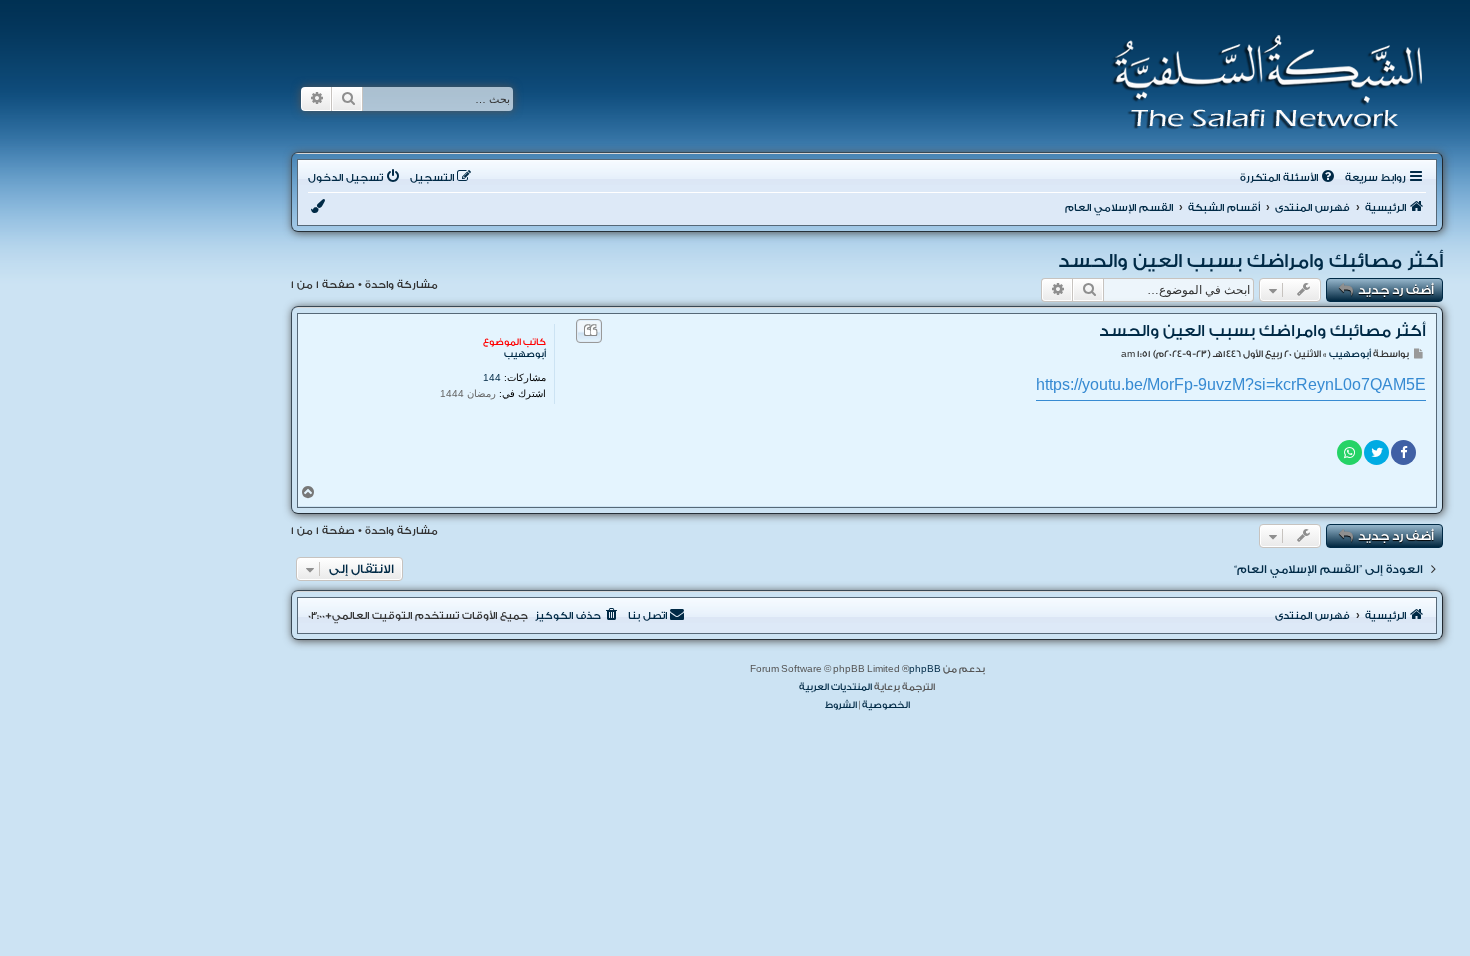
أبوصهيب (525, 354)
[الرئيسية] (1261, 82)
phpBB (925, 669)
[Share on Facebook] (1403, 452)
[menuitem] (1289, 178)
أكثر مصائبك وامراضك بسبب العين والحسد (1250, 261)
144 (492, 377)
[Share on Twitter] (1376, 452)
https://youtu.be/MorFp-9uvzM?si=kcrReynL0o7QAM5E (1231, 384)
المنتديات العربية (835, 687)
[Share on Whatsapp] (1349, 452)
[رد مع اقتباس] (588, 331)
